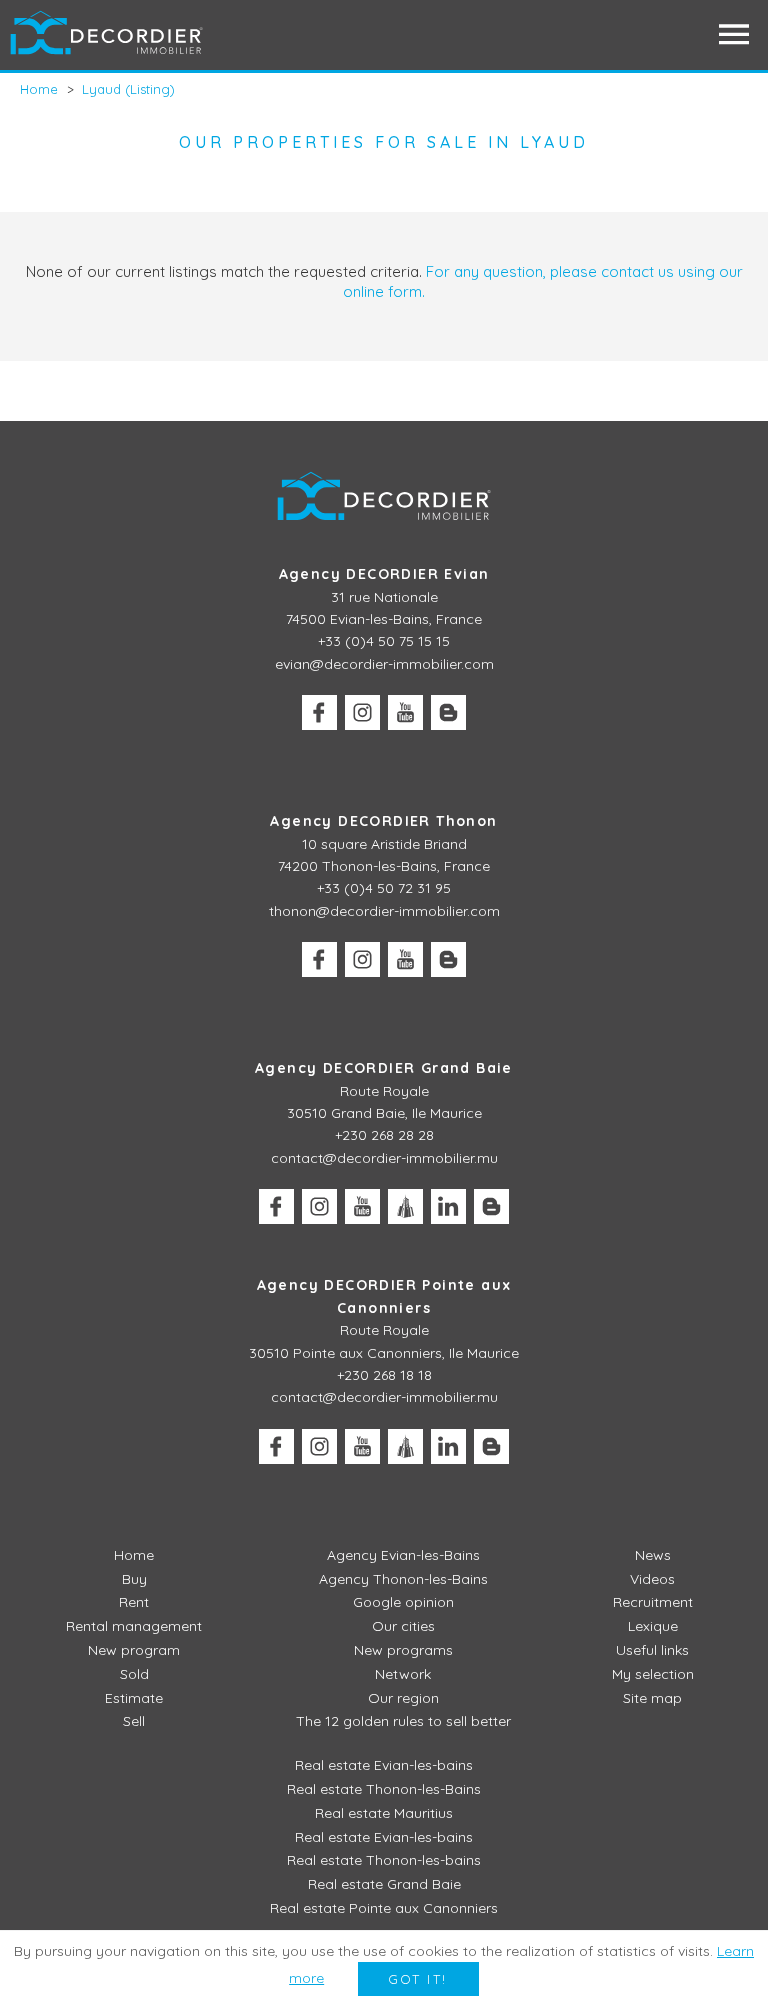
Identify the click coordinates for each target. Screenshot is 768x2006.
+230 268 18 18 (384, 1375)
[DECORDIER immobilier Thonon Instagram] (362, 959)
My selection (653, 1674)
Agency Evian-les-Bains (403, 1555)
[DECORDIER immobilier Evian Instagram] (362, 712)
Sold (134, 1674)
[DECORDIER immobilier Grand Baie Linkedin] (448, 1206)
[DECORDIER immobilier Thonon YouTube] (405, 959)
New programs (403, 1650)
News (653, 1555)
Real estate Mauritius (384, 1813)
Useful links (652, 1650)
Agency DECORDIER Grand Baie (384, 1068)
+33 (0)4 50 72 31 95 (384, 888)
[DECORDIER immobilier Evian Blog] (448, 712)
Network (403, 1674)
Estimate (134, 1698)
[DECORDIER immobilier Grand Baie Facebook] (276, 1206)
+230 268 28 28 (384, 1135)
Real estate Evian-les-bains (384, 1765)
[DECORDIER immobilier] (108, 34)
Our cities (403, 1626)
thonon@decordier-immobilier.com (384, 911)
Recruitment (653, 1602)
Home (134, 1555)
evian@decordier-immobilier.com (384, 664)
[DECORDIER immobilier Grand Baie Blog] (491, 1206)
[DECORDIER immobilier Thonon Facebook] (319, 959)
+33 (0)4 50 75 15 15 (384, 641)
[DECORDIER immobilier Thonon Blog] (448, 959)
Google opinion (403, 1602)
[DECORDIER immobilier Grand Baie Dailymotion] (405, 1206)
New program (134, 1650)
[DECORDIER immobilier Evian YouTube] (405, 712)
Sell (134, 1721)
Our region (403, 1698)
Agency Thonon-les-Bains (403, 1579)
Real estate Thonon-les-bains (384, 1860)
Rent (134, 1602)
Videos (652, 1579)
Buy (134, 1579)
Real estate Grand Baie (384, 1884)
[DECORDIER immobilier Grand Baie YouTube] (362, 1206)
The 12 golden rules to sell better (403, 1721)
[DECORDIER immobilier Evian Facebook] (319, 712)
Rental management (134, 1626)
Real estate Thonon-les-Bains (384, 1789)
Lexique (653, 1626)
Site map (652, 1698)
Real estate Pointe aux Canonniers (384, 1908)
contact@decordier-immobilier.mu (384, 1158)
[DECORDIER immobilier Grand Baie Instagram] (319, 1206)
